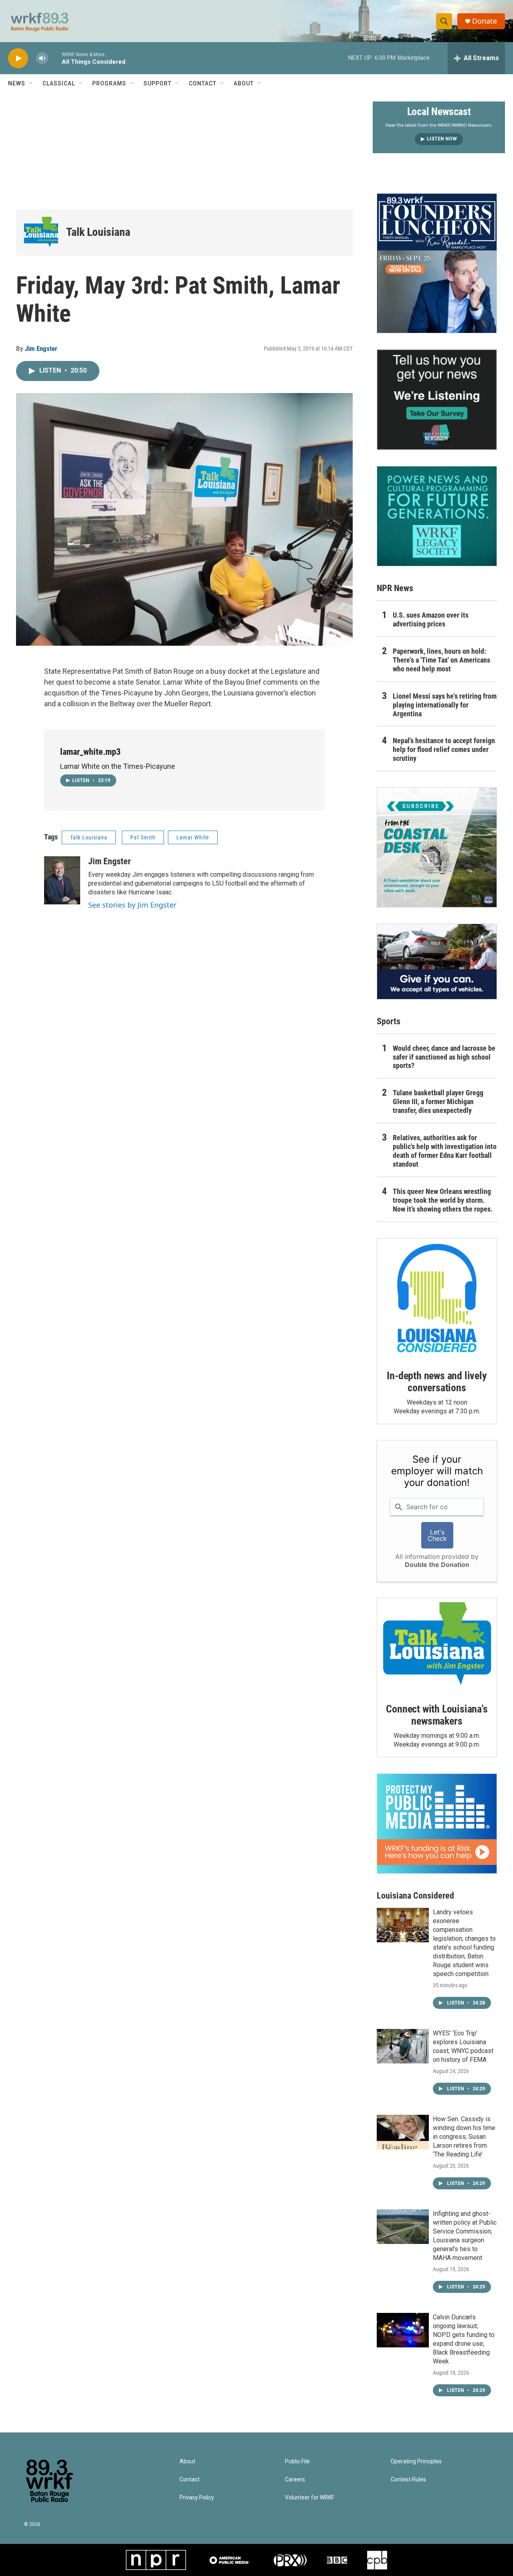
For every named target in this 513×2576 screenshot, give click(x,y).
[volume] (42, 58)
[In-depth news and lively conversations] (437, 1298)
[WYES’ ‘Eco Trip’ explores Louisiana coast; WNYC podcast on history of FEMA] (403, 2046)
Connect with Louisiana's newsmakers (437, 1715)
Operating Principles (416, 2461)
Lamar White (193, 837)
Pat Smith (143, 837)
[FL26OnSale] (437, 263)
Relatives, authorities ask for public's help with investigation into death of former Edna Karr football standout (445, 1151)
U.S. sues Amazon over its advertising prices (431, 619)
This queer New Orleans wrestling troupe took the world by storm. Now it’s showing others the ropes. (443, 1200)
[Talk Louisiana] (41, 232)
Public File (297, 2461)
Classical (59, 83)
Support (158, 83)
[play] (18, 58)
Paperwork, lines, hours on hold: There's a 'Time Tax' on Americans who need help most (441, 660)
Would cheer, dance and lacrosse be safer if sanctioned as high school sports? (444, 1057)
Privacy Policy (197, 2498)
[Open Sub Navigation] (31, 83)
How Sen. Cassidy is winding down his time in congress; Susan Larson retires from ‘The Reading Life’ (464, 2137)
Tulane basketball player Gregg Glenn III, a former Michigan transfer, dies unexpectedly (438, 1102)
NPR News (395, 588)
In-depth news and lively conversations (437, 1382)
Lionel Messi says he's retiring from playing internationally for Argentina (445, 705)
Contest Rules (408, 2480)
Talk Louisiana (98, 232)
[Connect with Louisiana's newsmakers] (437, 1645)
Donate (485, 21)
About (244, 83)
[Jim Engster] (62, 880)
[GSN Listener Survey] (437, 399)
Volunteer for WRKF (310, 2498)
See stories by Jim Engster (132, 905)
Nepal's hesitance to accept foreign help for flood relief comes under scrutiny (444, 749)
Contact (203, 83)
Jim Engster (41, 349)
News (17, 83)
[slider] (55, 58)
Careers (295, 2480)
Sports (389, 1021)
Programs (109, 83)
